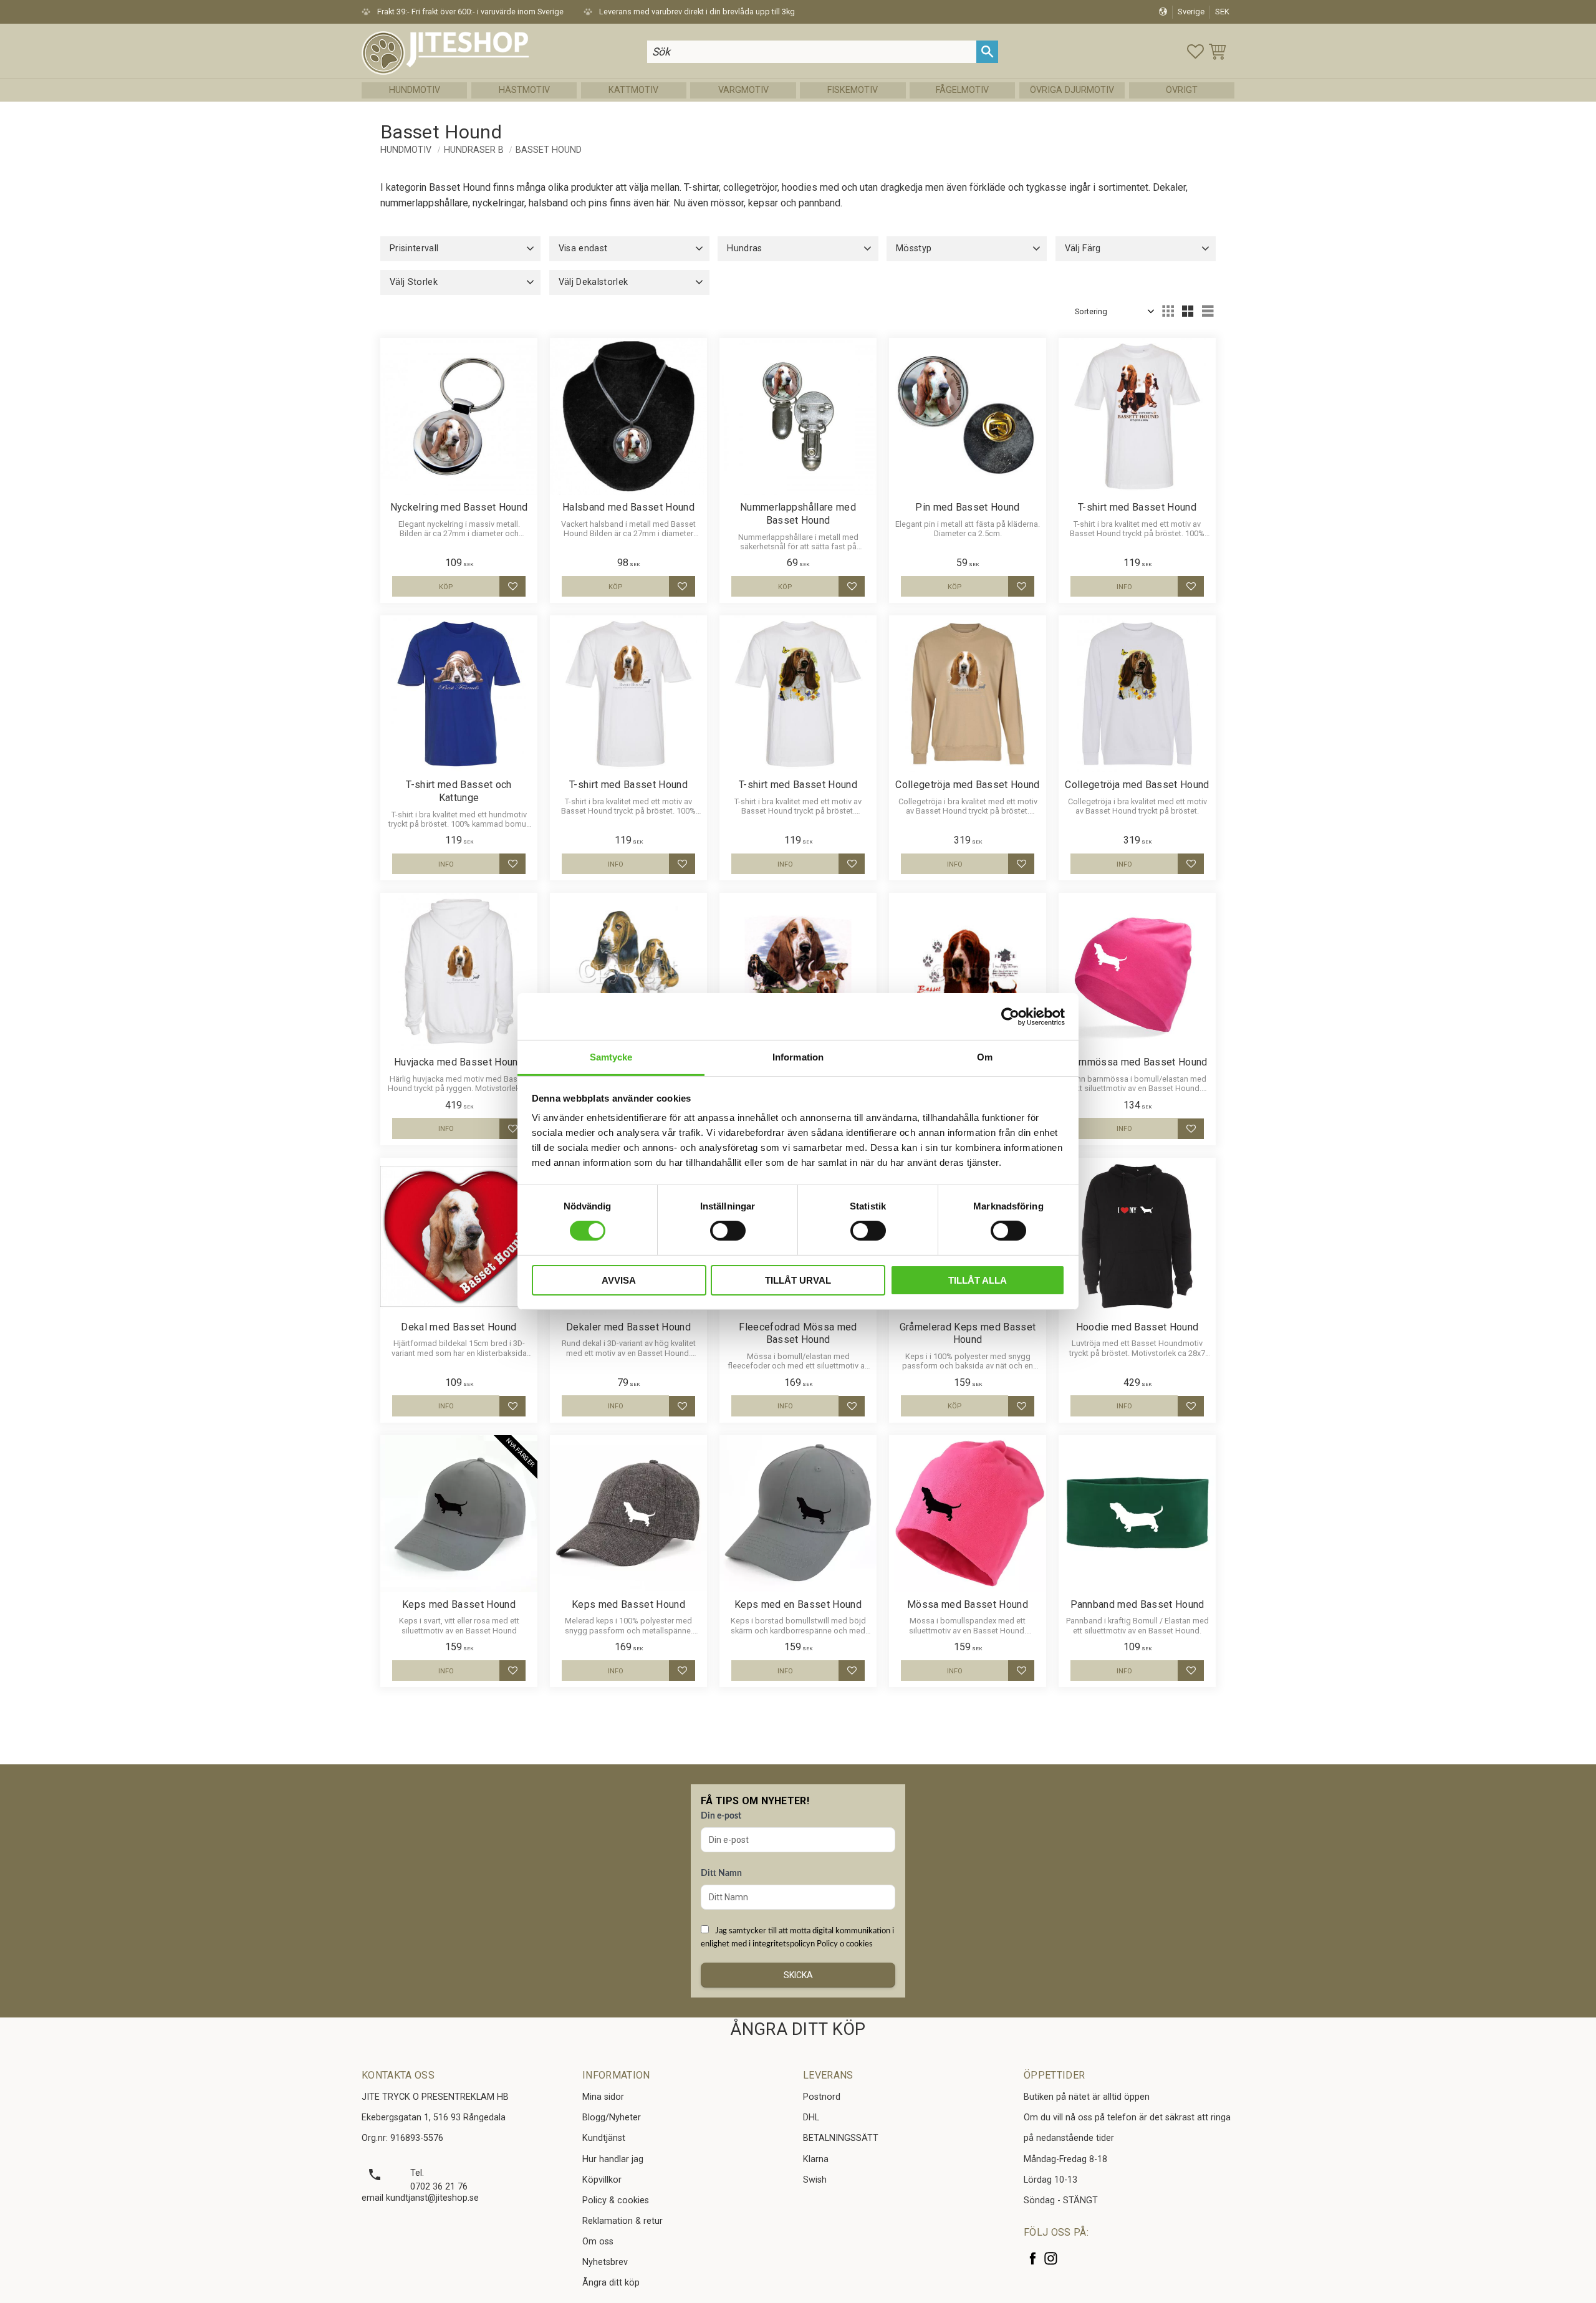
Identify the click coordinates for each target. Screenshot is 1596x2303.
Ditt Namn (721, 1873)
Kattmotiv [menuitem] (633, 90)
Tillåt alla (978, 1280)
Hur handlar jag (613, 2159)
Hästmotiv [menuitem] (524, 90)
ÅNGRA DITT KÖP (798, 2029)
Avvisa (619, 1280)
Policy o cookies (845, 1944)
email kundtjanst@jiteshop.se (420, 2198)
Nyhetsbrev (605, 2262)
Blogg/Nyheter (612, 2118)
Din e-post (721, 1816)
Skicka (798, 1975)
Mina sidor (603, 2097)
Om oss (598, 2242)
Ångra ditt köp (611, 2283)
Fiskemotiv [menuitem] (853, 90)
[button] (1195, 51)
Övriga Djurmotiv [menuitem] (1072, 90)
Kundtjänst (604, 2138)
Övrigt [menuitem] (1182, 90)
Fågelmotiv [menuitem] (962, 90)
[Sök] (987, 51)
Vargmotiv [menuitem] (743, 90)
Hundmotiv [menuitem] (415, 90)
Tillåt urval (798, 1280)
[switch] (728, 1231)
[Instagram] (1051, 2258)
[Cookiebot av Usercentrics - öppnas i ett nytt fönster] (1010, 1016)
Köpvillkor (602, 2180)
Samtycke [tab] (611, 1057)
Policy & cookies (616, 2200)
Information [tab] (798, 1057)
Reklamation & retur (623, 2221)
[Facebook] (1033, 2258)
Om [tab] (985, 1057)
